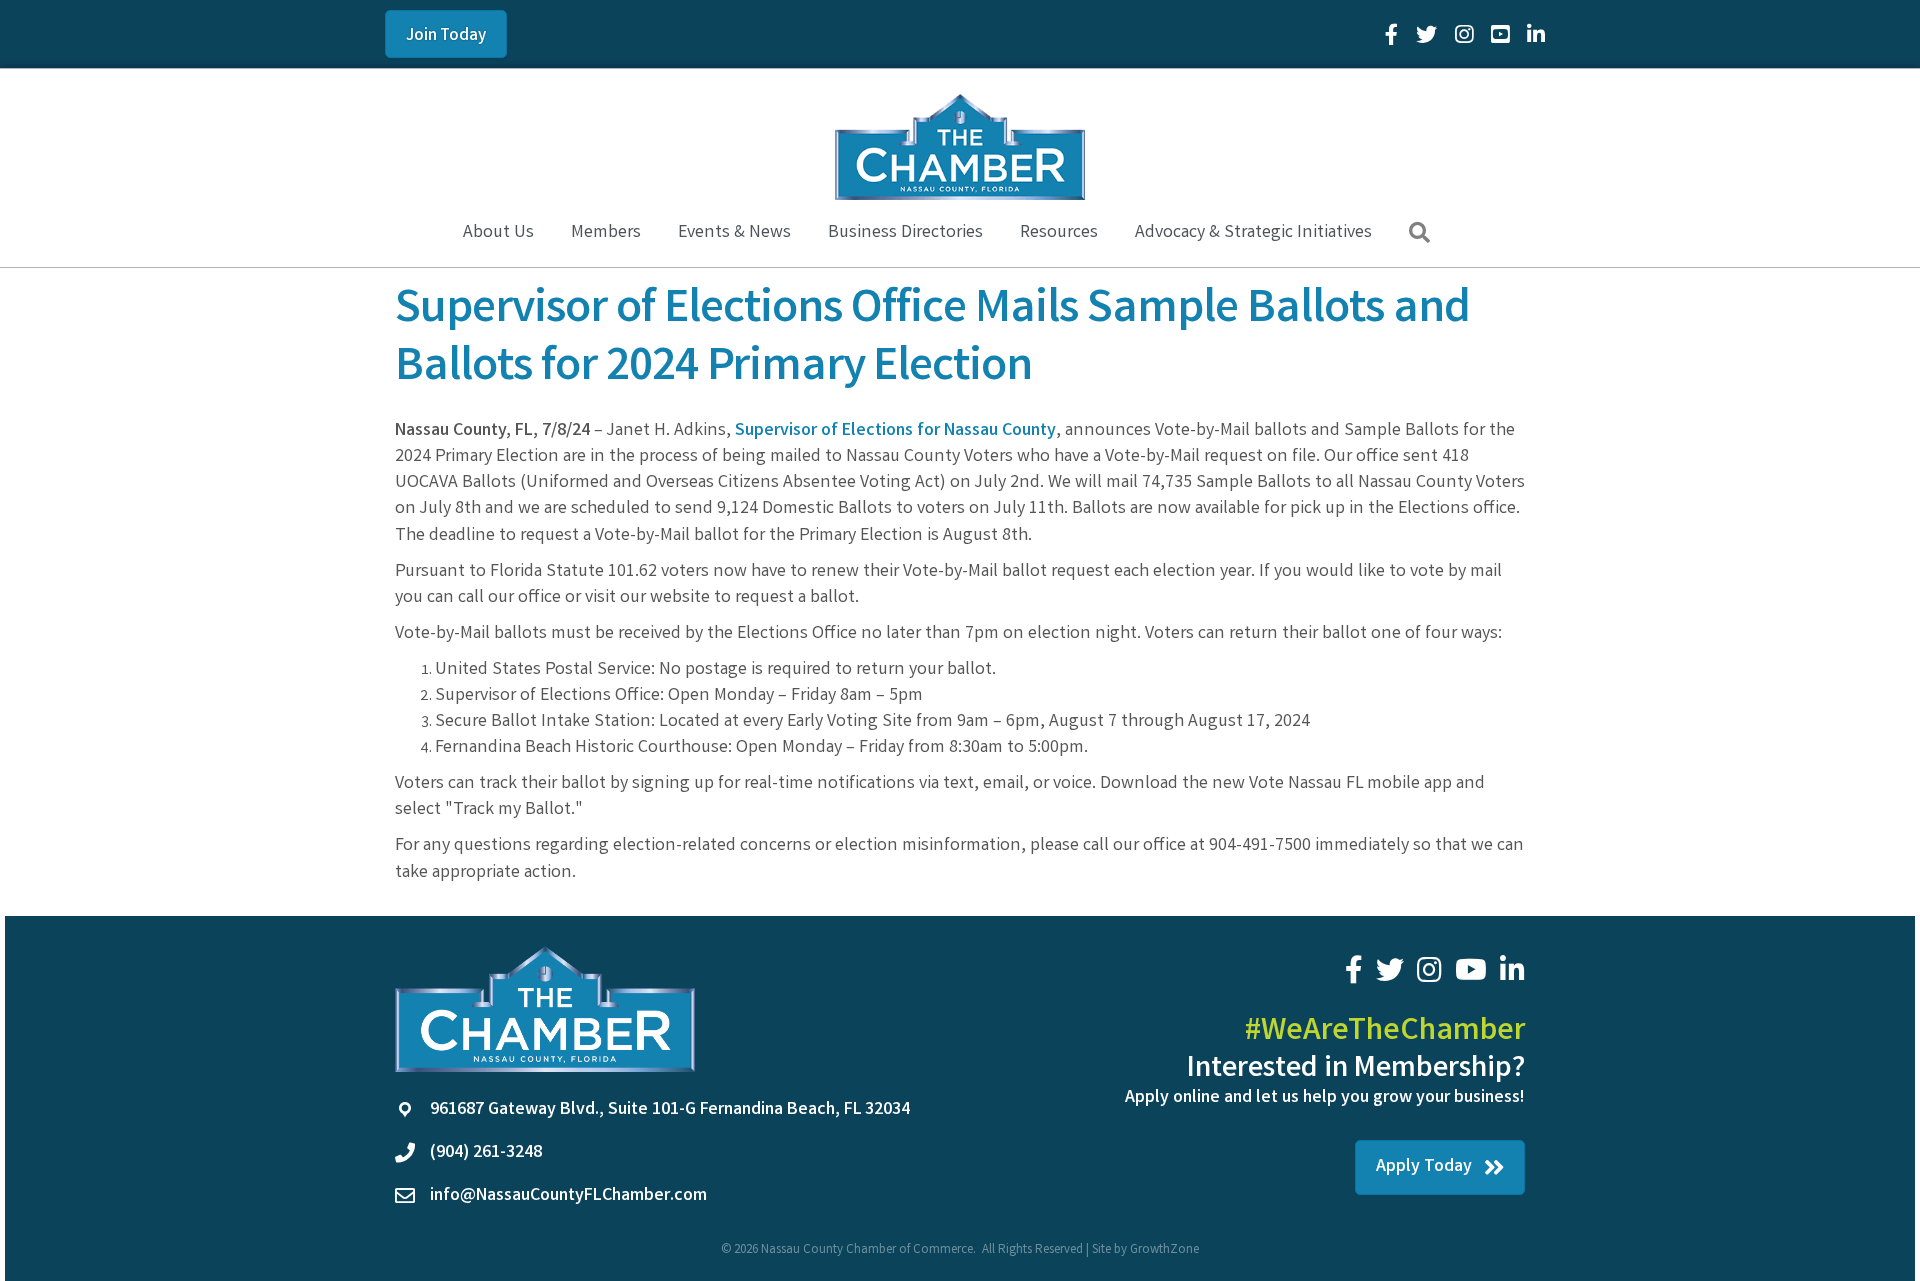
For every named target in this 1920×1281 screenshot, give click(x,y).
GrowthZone (1164, 1250)
